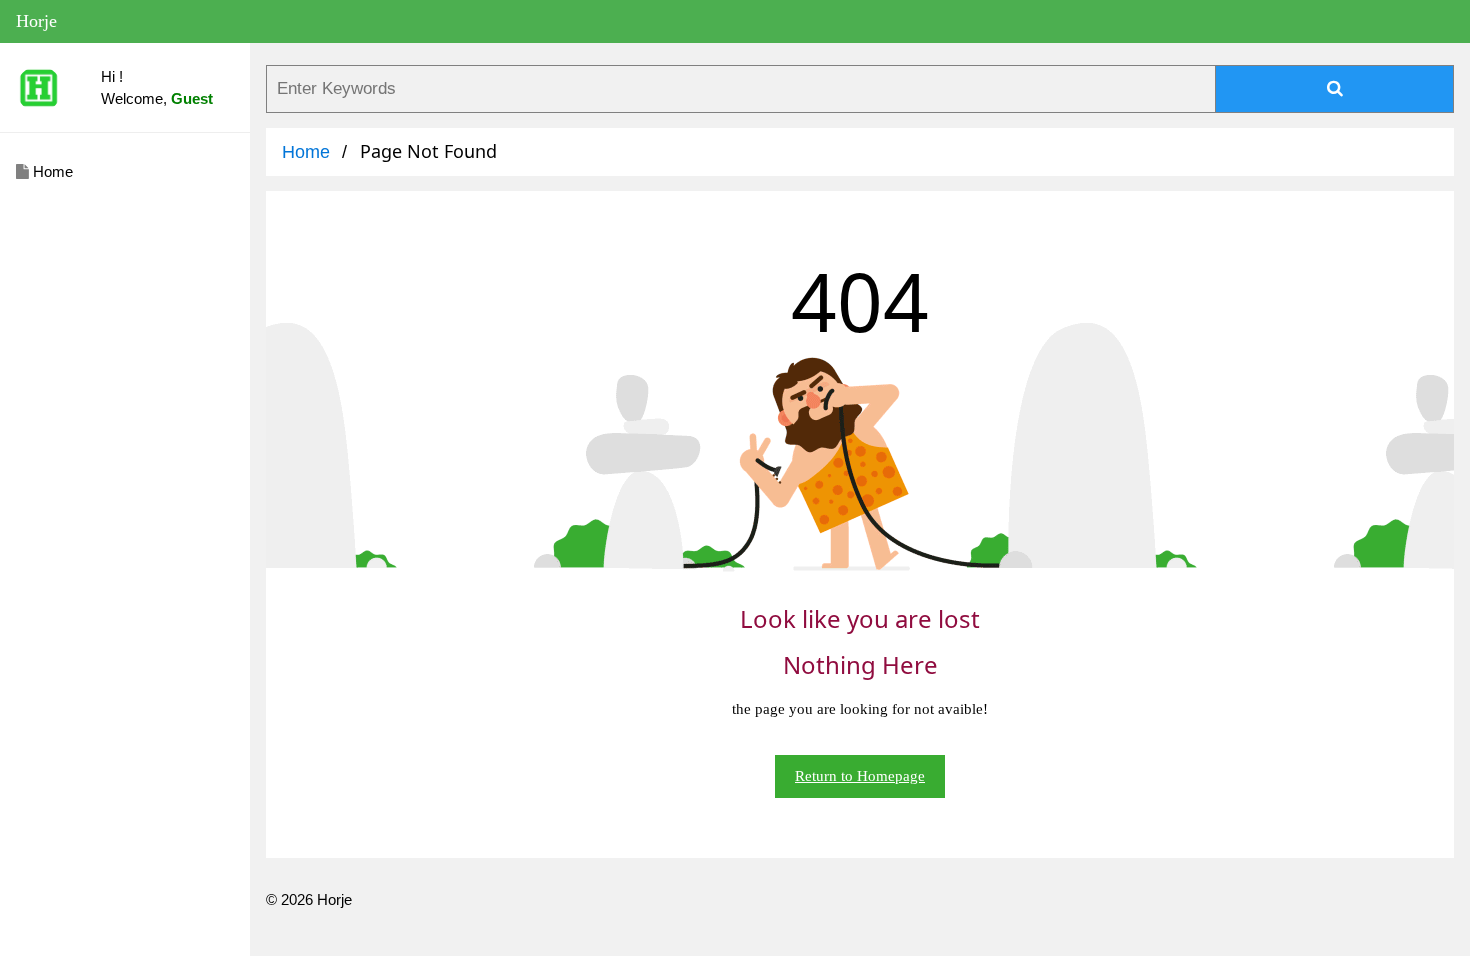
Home (51, 171)
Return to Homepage (860, 776)
